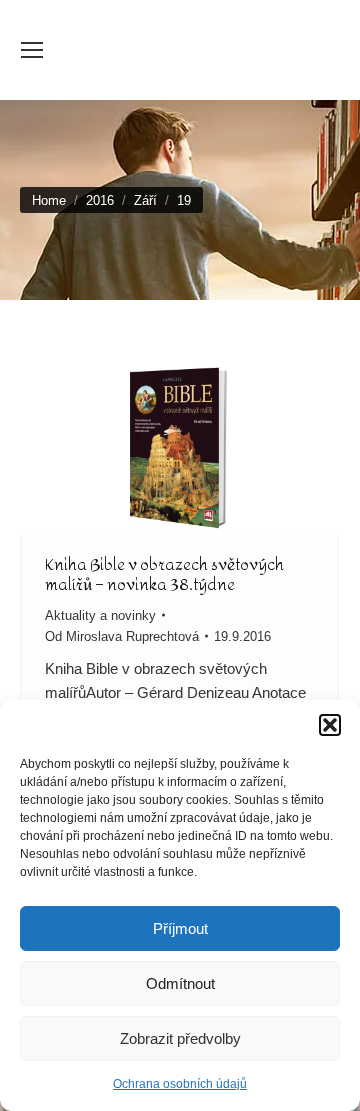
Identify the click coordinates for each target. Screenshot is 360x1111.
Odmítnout (180, 983)
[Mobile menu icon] (32, 50)
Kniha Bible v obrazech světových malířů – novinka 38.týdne (164, 574)
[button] (330, 725)
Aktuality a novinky (100, 615)
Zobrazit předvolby (180, 1038)
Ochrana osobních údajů (180, 1084)
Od (122, 636)
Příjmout (180, 928)
